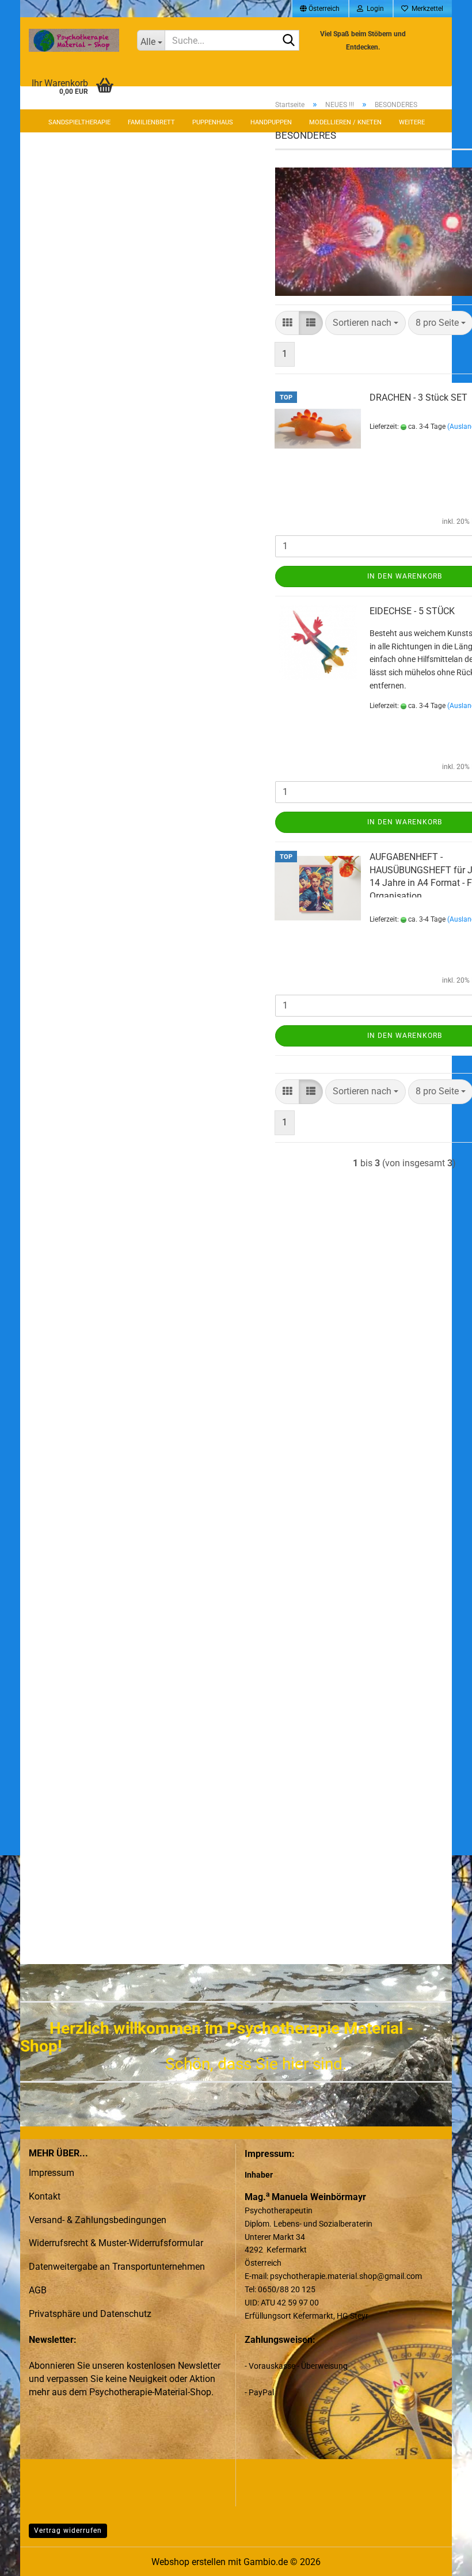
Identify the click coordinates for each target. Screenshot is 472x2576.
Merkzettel (426, 9)
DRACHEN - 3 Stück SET (418, 397)
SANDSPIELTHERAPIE (79, 122)
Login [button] (374, 9)
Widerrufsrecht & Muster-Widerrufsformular (116, 2243)
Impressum (52, 2173)
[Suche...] (288, 41)
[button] (320, 9)
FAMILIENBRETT (151, 122)
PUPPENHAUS (213, 122)
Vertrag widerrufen (68, 2531)
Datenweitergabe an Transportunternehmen (117, 2267)
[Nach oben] (440, 2559)
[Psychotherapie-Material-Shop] (74, 40)
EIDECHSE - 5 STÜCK (412, 611)
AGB (38, 2290)
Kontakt (45, 2196)
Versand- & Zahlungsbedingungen (98, 2220)
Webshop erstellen (189, 2562)
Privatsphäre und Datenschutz (90, 2314)
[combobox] (366, 323)
